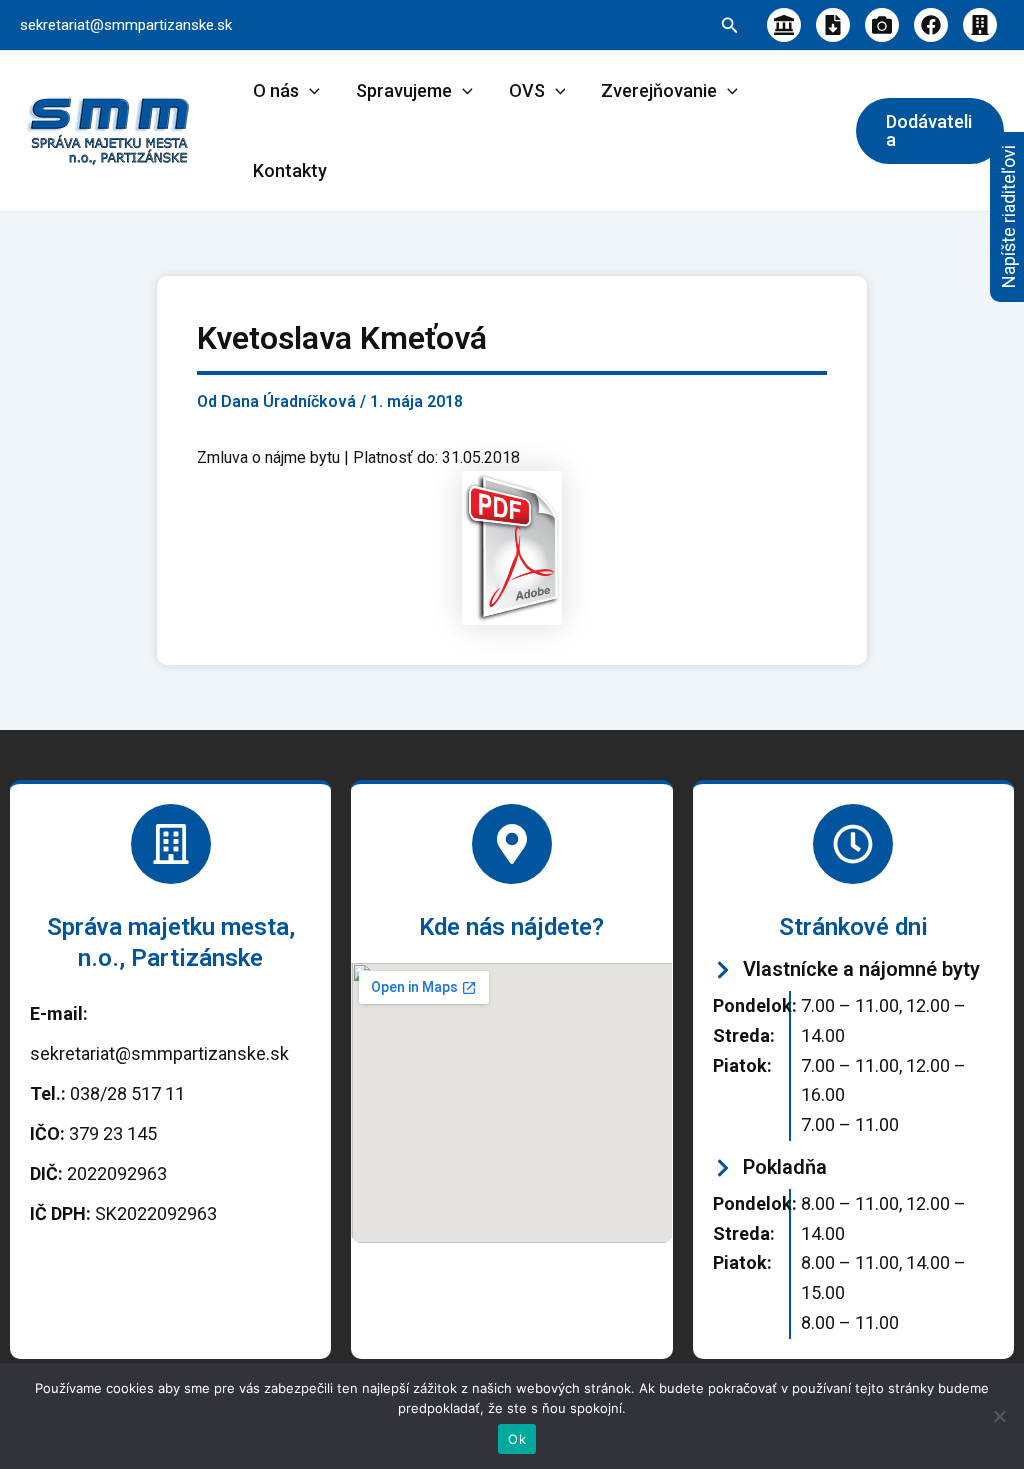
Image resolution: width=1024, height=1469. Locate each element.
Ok (517, 1439)
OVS (527, 90)
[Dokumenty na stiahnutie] (833, 25)
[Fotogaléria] (882, 25)
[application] (309, 91)
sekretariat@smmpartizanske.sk (126, 25)
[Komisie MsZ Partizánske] (980, 25)
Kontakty (290, 170)
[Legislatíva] (784, 25)
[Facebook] (931, 25)
